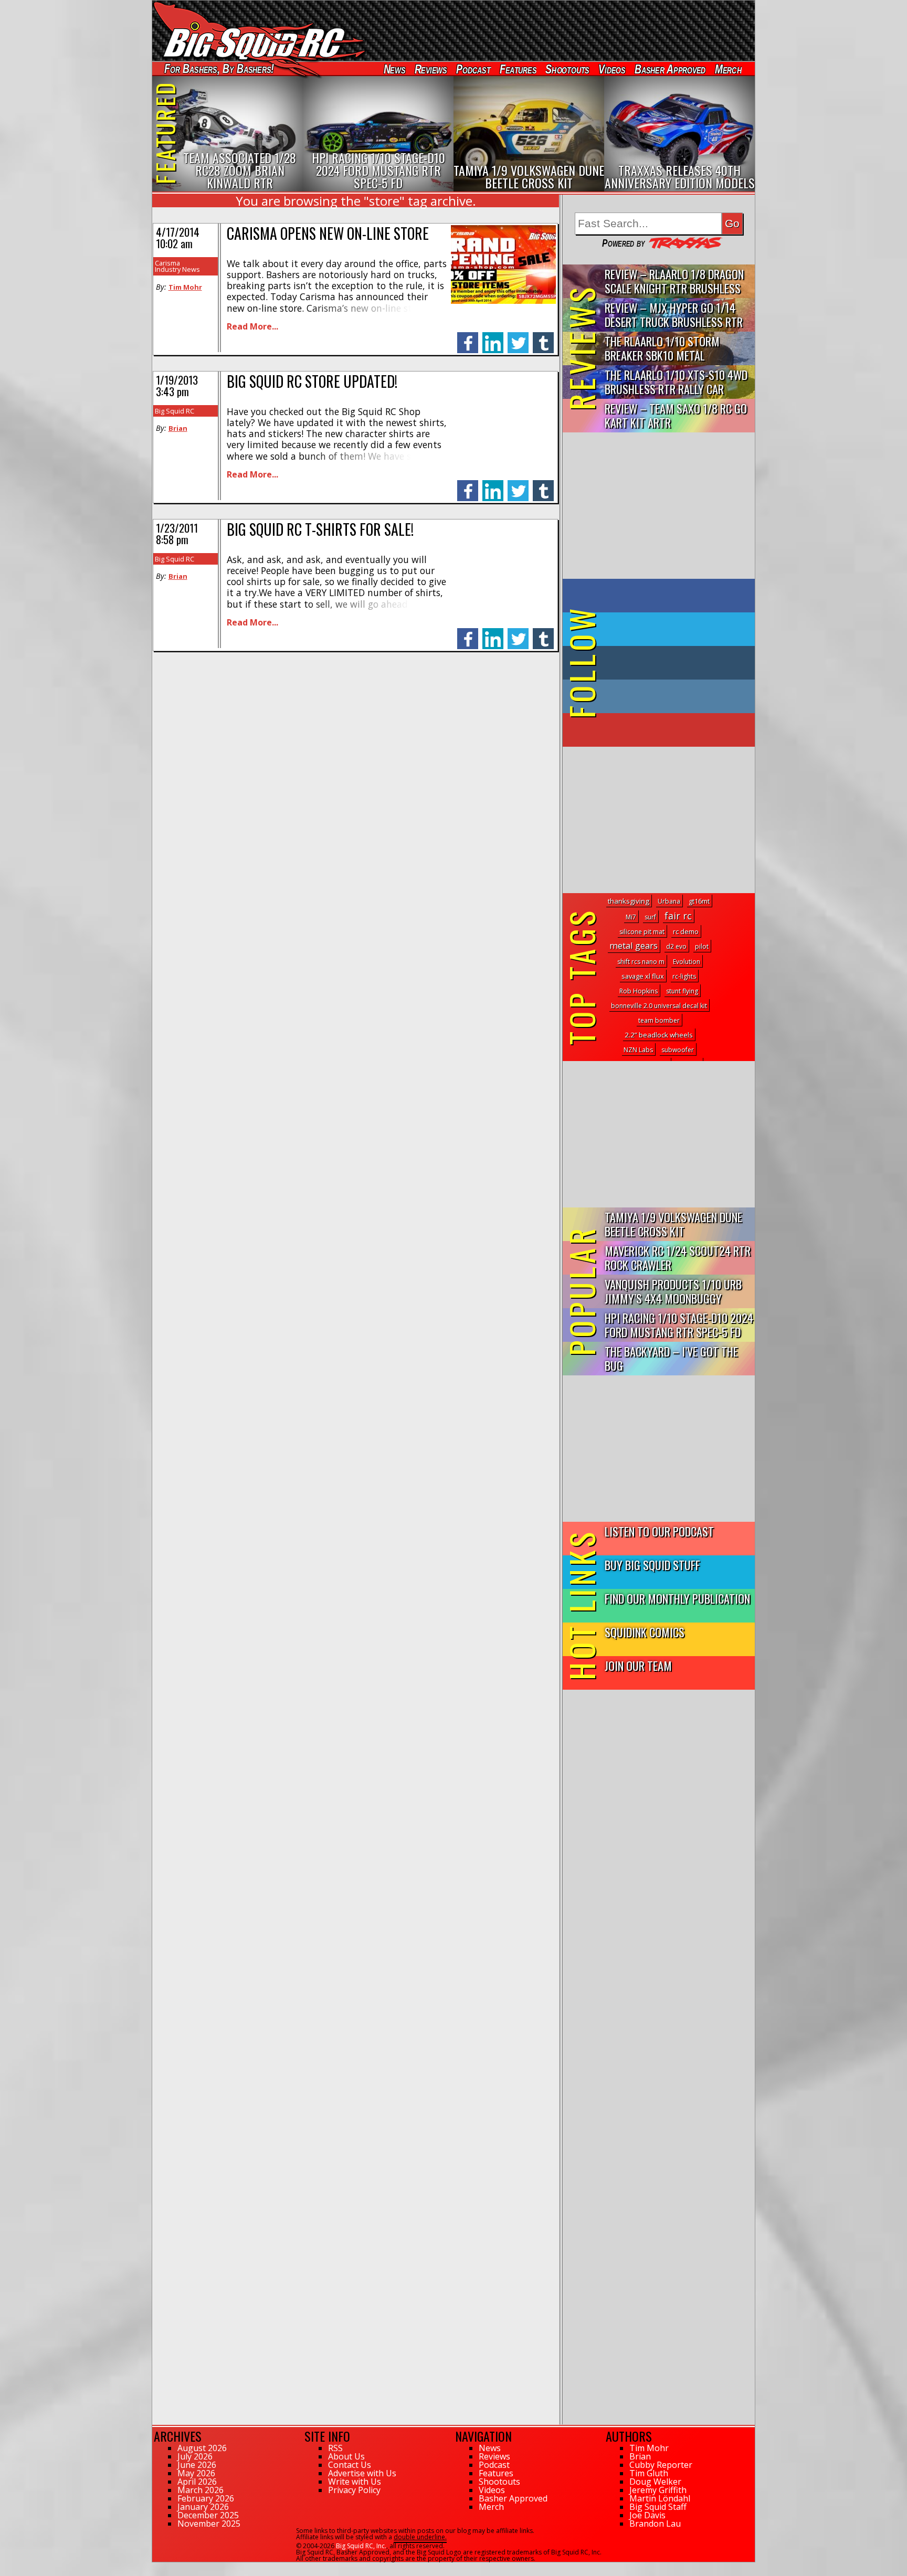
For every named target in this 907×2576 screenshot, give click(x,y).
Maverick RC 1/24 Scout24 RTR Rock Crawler (678, 1257)
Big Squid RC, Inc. (361, 2546)
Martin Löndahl (660, 2498)
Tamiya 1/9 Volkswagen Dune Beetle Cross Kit (673, 1224)
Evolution (687, 962)
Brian (178, 428)
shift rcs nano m (641, 962)
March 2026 (201, 2490)
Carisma (167, 263)
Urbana (669, 901)
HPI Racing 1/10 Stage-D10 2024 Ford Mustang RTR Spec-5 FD (679, 1324)
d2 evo (676, 946)
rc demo (686, 931)
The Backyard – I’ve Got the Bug (671, 1358)
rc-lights (684, 976)
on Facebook (661, 596)
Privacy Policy (354, 2490)
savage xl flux (643, 976)
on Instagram (656, 696)
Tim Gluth (649, 2473)
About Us (346, 2456)
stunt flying (682, 991)
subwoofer (678, 1050)
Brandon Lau (655, 2524)
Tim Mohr (185, 287)
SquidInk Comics (645, 1632)
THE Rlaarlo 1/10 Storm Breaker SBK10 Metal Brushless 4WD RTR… (662, 349)
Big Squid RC (175, 411)
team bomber (659, 1020)
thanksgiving (629, 901)
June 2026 (197, 2465)
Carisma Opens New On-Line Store (328, 233)
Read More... (252, 326)
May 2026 (196, 2473)
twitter (518, 337)
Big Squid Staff (658, 2507)
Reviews (430, 69)
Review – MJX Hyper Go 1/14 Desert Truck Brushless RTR (674, 314)
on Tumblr (673, 663)
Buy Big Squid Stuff (652, 1565)
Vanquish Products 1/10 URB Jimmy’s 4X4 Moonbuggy (673, 1291)
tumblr (543, 337)
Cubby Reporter (661, 2465)
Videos (612, 69)
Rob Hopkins (639, 991)
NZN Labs (638, 1050)
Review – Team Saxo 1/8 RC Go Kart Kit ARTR (676, 415)
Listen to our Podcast (659, 1531)
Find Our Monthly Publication (677, 1598)
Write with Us (355, 2482)
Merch (728, 69)
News (394, 69)
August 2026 (202, 2448)
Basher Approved (670, 69)
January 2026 (203, 2507)
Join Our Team (638, 1665)
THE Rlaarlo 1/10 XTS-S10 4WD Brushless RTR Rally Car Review (676, 382)
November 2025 (209, 2524)
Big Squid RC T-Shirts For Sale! (320, 529)
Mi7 (631, 917)
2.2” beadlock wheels (659, 1035)
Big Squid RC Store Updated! (312, 381)
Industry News (177, 269)
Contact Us (350, 2465)
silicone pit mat (642, 932)
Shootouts (567, 69)
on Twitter (673, 629)
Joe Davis (647, 2515)
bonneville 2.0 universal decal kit (659, 1006)
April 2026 (197, 2482)
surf (650, 917)
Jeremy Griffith (658, 2490)
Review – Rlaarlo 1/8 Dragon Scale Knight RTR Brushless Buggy (674, 282)
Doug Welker (655, 2482)
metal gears (634, 945)
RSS (335, 2448)
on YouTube (667, 730)
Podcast (473, 69)
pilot (702, 946)
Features (518, 69)
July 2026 (195, 2456)
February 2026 (206, 2498)
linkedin (493, 337)
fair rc (678, 916)
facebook (468, 337)
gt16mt (699, 901)
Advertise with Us (362, 2473)
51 (156, 2567)
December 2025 (208, 2515)
